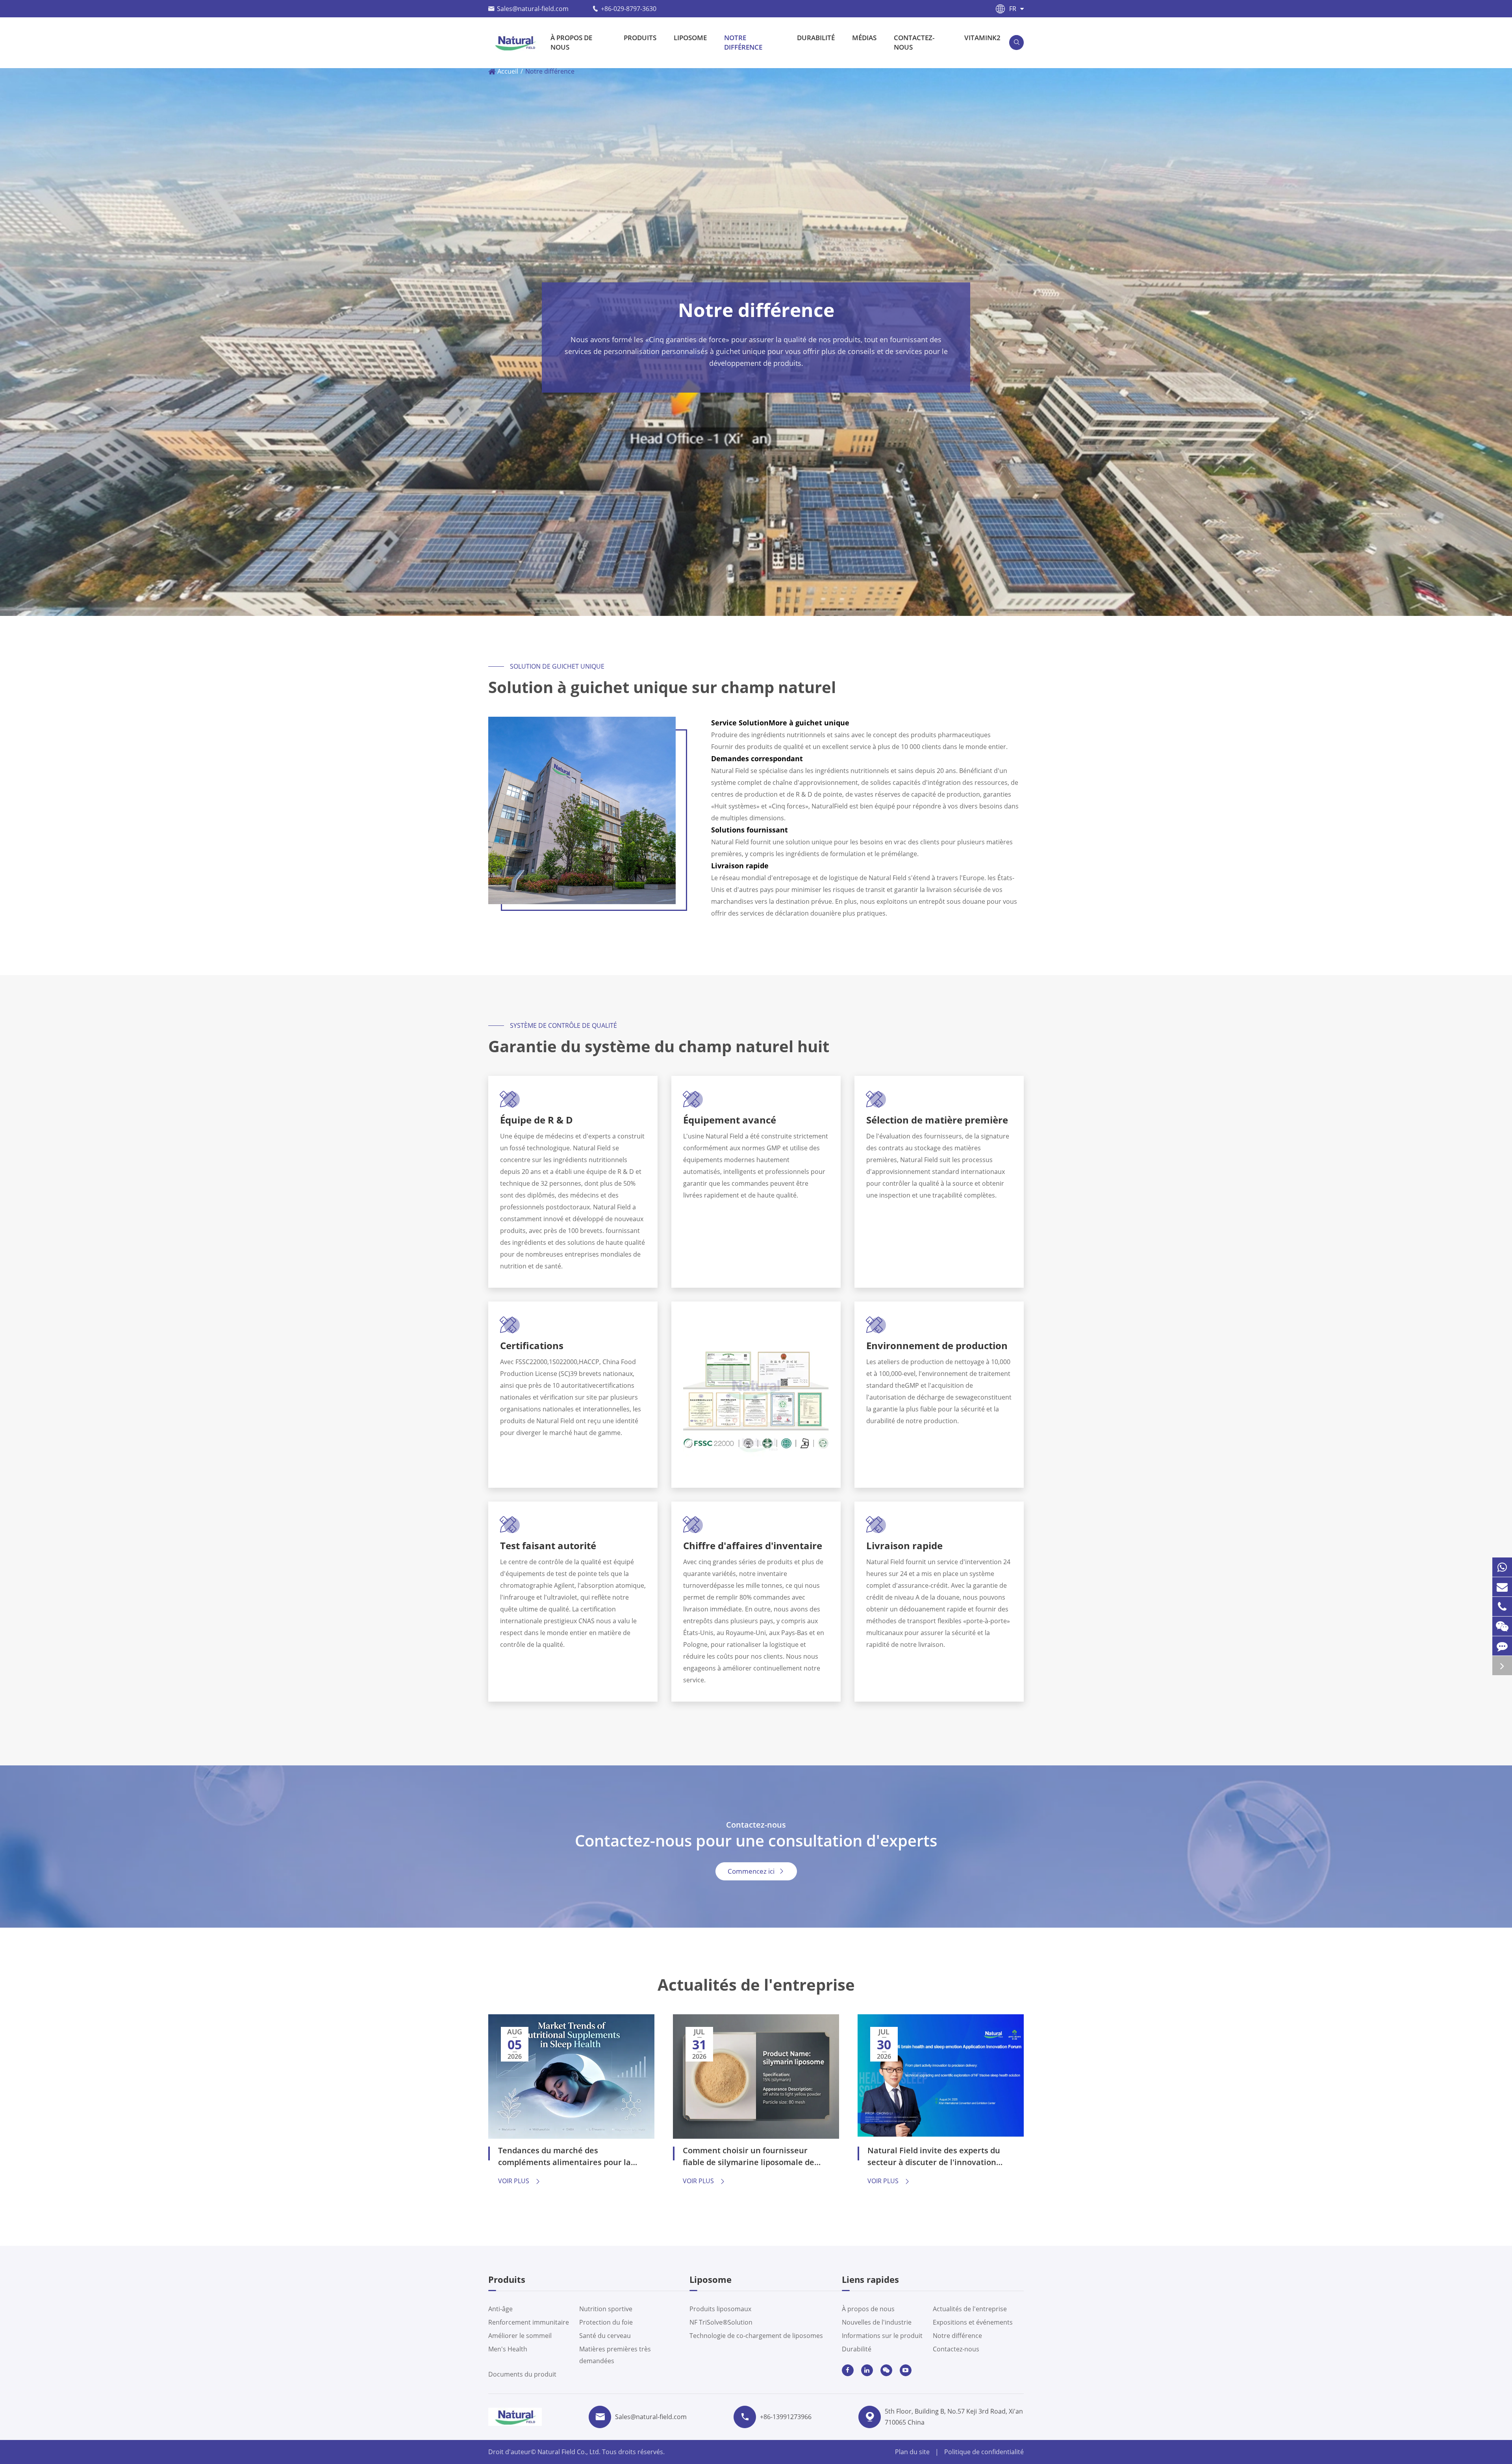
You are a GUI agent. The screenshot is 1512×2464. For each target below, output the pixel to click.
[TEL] (1502, 1607)
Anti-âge (500, 2309)
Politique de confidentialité (984, 2452)
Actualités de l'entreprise (756, 1985)
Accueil (508, 71)
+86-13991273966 (786, 2417)
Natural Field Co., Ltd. (570, 2452)
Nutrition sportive (606, 2309)
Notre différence (743, 42)
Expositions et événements (973, 2322)
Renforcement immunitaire (529, 2322)
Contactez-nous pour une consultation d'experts (756, 1841)
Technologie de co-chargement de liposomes (756, 2336)
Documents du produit (522, 2374)
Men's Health (508, 2349)
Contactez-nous (914, 42)
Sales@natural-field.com (533, 9)
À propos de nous (571, 42)
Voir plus (520, 2181)
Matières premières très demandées (615, 2355)
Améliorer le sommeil (520, 2336)
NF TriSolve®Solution (721, 2322)
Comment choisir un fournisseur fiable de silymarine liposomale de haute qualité (749, 2157)
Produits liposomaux (720, 2309)
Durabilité (816, 38)
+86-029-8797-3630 (629, 9)
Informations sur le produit (882, 2336)
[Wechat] (1502, 1626)
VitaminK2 (982, 38)
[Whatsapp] (1502, 1567)
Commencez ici (756, 1871)
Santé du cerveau (605, 2336)
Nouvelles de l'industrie (877, 2322)
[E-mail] (1502, 1587)
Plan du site (912, 2452)
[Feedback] (1502, 1646)
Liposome (690, 38)
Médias (864, 38)
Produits (640, 38)
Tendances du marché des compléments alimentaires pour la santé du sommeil (564, 2157)
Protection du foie (606, 2322)
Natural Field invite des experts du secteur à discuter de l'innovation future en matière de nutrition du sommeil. (934, 2157)
